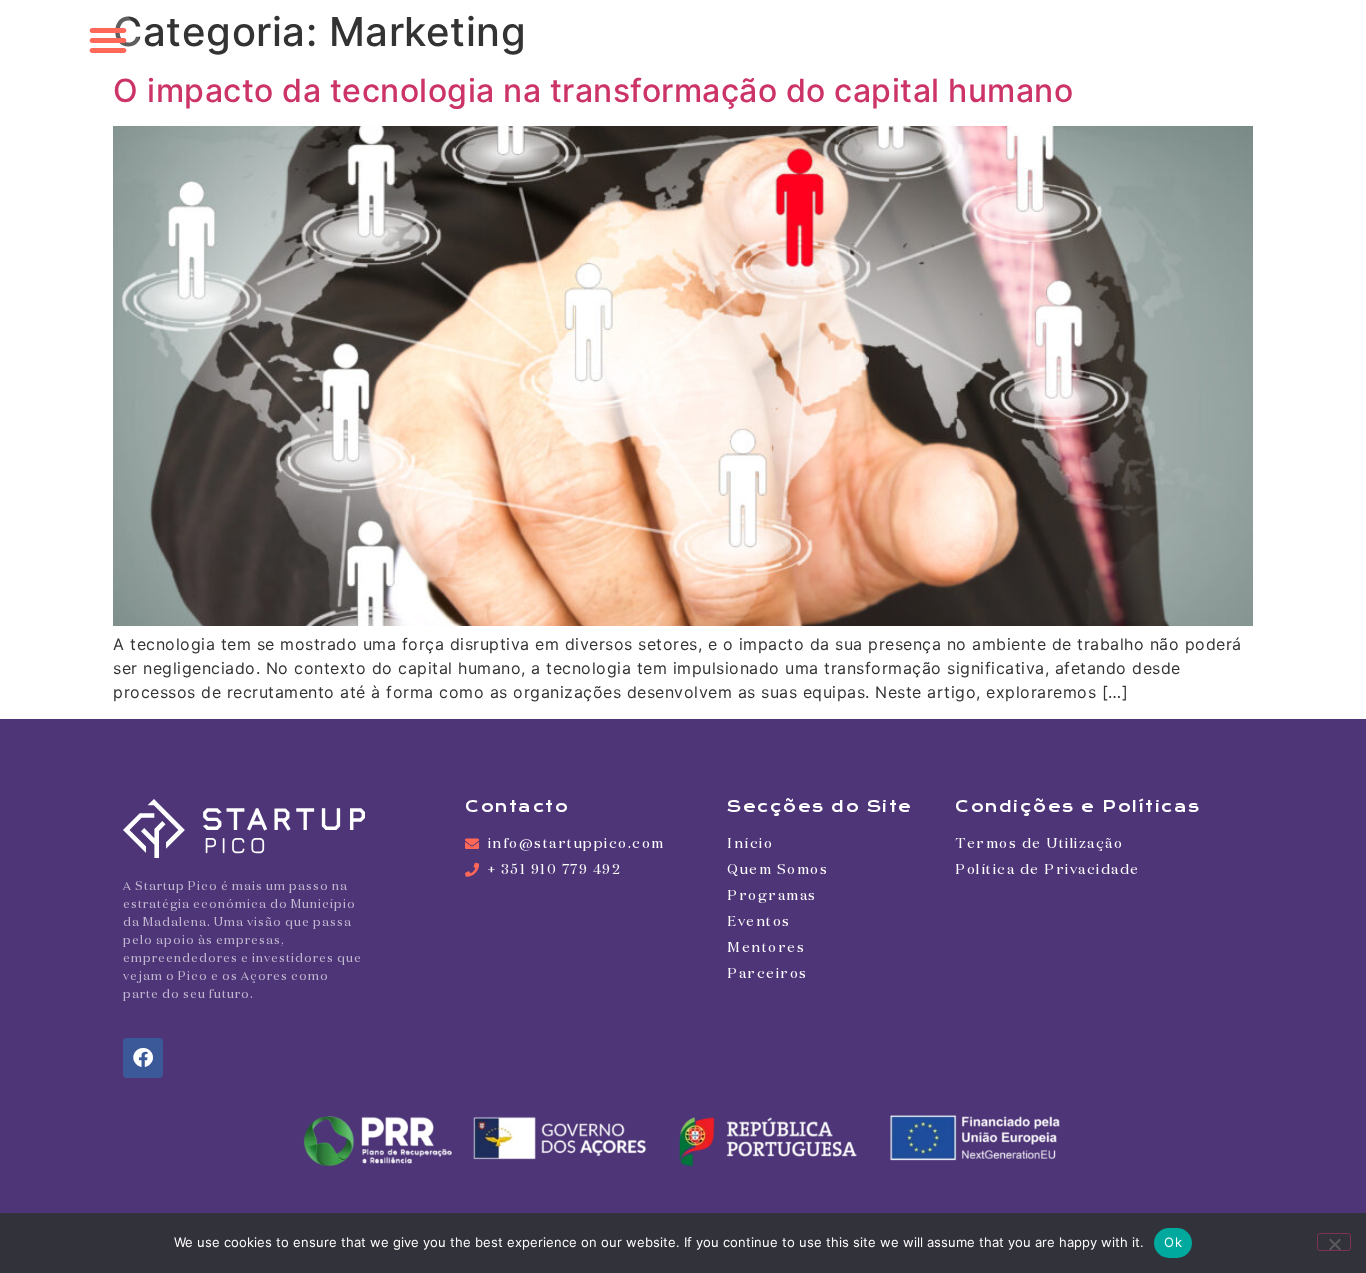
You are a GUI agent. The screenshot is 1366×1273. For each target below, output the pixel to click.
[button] (108, 40)
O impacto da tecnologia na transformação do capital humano (593, 90)
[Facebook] (143, 1058)
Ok (1173, 1242)
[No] (1334, 1242)
